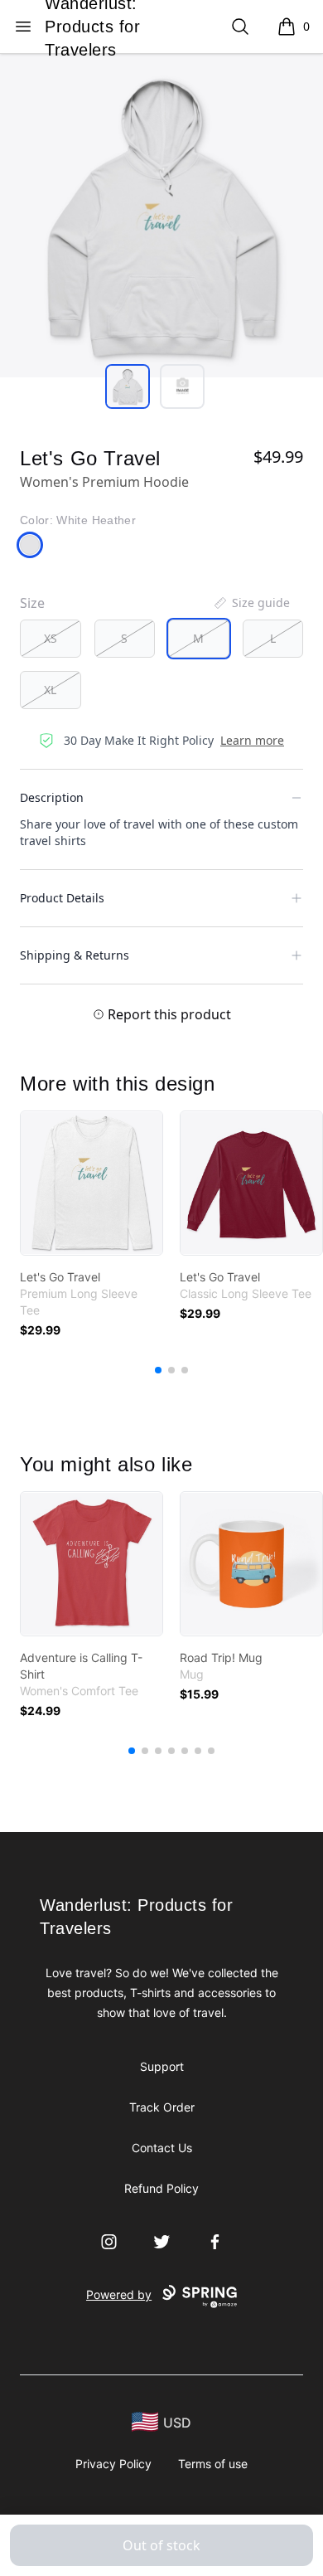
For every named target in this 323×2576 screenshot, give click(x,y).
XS (51, 638)
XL (50, 690)
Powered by (119, 2294)
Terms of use (213, 2464)
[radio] (51, 639)
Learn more (252, 740)
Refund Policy (161, 2188)
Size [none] (32, 603)
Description (52, 797)
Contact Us (162, 2148)
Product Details (62, 898)
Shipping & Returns (75, 955)
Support (162, 2066)
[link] (92, 1183)
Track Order (162, 2107)
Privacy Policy (113, 2464)
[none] (251, 603)
